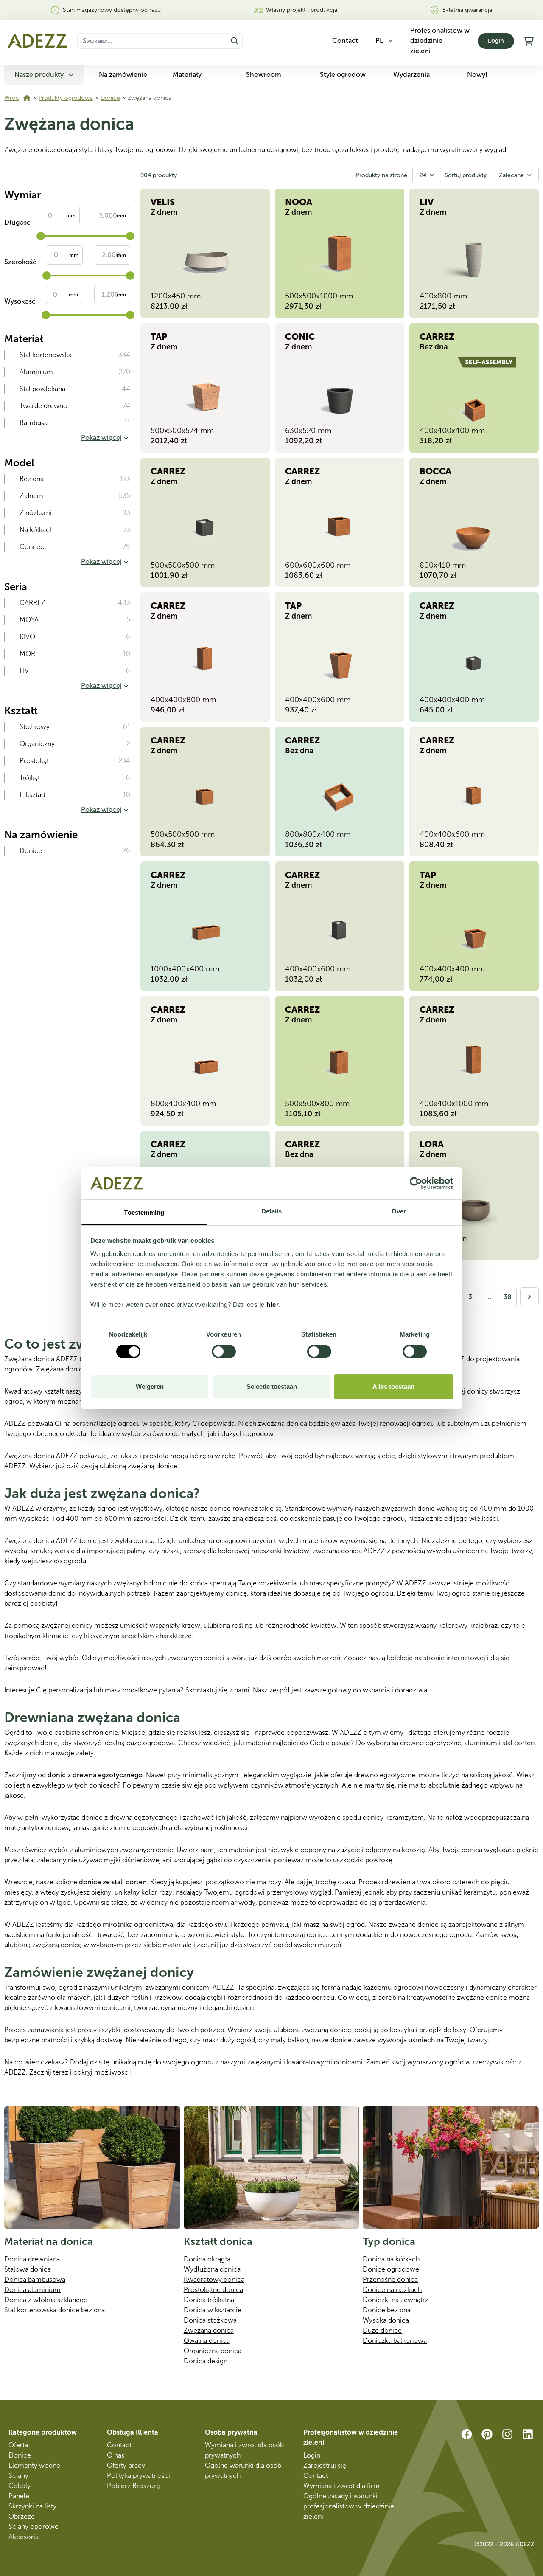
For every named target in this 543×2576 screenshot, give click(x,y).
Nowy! (477, 75)
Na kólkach (36, 530)
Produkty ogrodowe (66, 98)
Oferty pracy (126, 2465)
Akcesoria (24, 2537)
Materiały (187, 75)
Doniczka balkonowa (395, 2341)
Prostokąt (34, 761)
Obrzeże (22, 2516)
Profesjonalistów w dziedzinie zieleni (440, 41)
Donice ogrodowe (391, 2269)
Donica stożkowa (210, 2320)
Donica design (206, 2361)
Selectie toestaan (272, 1387)
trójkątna (221, 2300)
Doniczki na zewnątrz (396, 2300)
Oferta (18, 2445)
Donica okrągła (207, 2259)
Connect (33, 547)
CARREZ (32, 603)
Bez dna (32, 479)
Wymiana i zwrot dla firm (341, 2486)
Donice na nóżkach (392, 2290)
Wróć (12, 98)
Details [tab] (272, 1211)
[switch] (224, 1351)
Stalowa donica (28, 2269)
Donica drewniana (32, 2259)
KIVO (27, 637)
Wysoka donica (386, 2320)
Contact (119, 2445)
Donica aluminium (32, 2290)
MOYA (29, 620)
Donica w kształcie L (215, 2310)
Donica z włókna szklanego (46, 2300)
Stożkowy (35, 727)
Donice (110, 98)
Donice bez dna (387, 2310)
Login (496, 41)
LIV (24, 671)
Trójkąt (30, 778)
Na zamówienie (123, 75)
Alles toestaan (393, 1387)
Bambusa (34, 423)
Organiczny (37, 744)
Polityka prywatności (139, 2476)
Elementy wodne (34, 2465)
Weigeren (150, 1387)
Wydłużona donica (212, 2269)
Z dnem (31, 496)
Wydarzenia (411, 75)
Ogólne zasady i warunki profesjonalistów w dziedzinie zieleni (349, 2506)
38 (508, 1297)
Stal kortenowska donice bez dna (55, 2310)
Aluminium (36, 372)
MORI (28, 654)
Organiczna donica (213, 2351)
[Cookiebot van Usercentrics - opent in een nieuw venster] (416, 1183)
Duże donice (382, 2330)
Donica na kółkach (391, 2259)
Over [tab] (399, 1211)
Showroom (264, 75)
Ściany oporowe (34, 2527)
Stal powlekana (42, 389)
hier (273, 1305)
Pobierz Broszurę (133, 2486)
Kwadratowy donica (214, 2279)
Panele (19, 2496)
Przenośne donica (390, 2279)
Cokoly (20, 2486)
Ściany (18, 2476)
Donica (196, 2300)
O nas (116, 2455)
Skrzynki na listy (32, 2506)
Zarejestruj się (325, 2465)
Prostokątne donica (213, 2290)
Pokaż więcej (101, 438)
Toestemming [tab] (144, 1212)
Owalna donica (207, 2341)
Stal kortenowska (46, 355)
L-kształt (32, 795)
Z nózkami (36, 513)
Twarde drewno (43, 406)
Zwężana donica (209, 2330)
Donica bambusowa (35, 2279)
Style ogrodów (343, 75)
